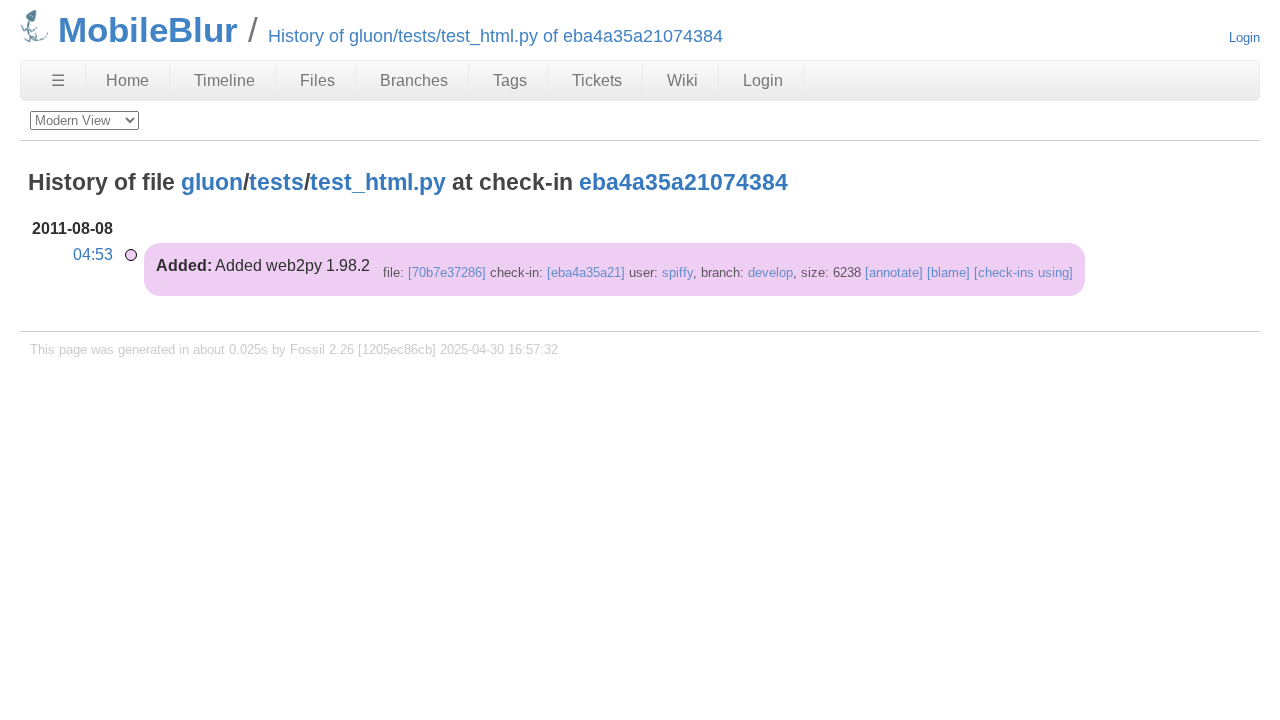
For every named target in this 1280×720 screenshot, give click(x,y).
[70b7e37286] (447, 272)
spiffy (677, 272)
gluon (212, 182)
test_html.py (378, 182)
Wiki (682, 80)
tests (276, 182)
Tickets (597, 80)
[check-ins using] (1023, 272)
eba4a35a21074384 (683, 182)
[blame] (948, 272)
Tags (510, 80)
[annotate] (894, 272)
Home (127, 80)
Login (1244, 37)
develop (770, 272)
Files (317, 80)
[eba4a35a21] (586, 272)
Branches (414, 80)
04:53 (93, 254)
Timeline (224, 80)
